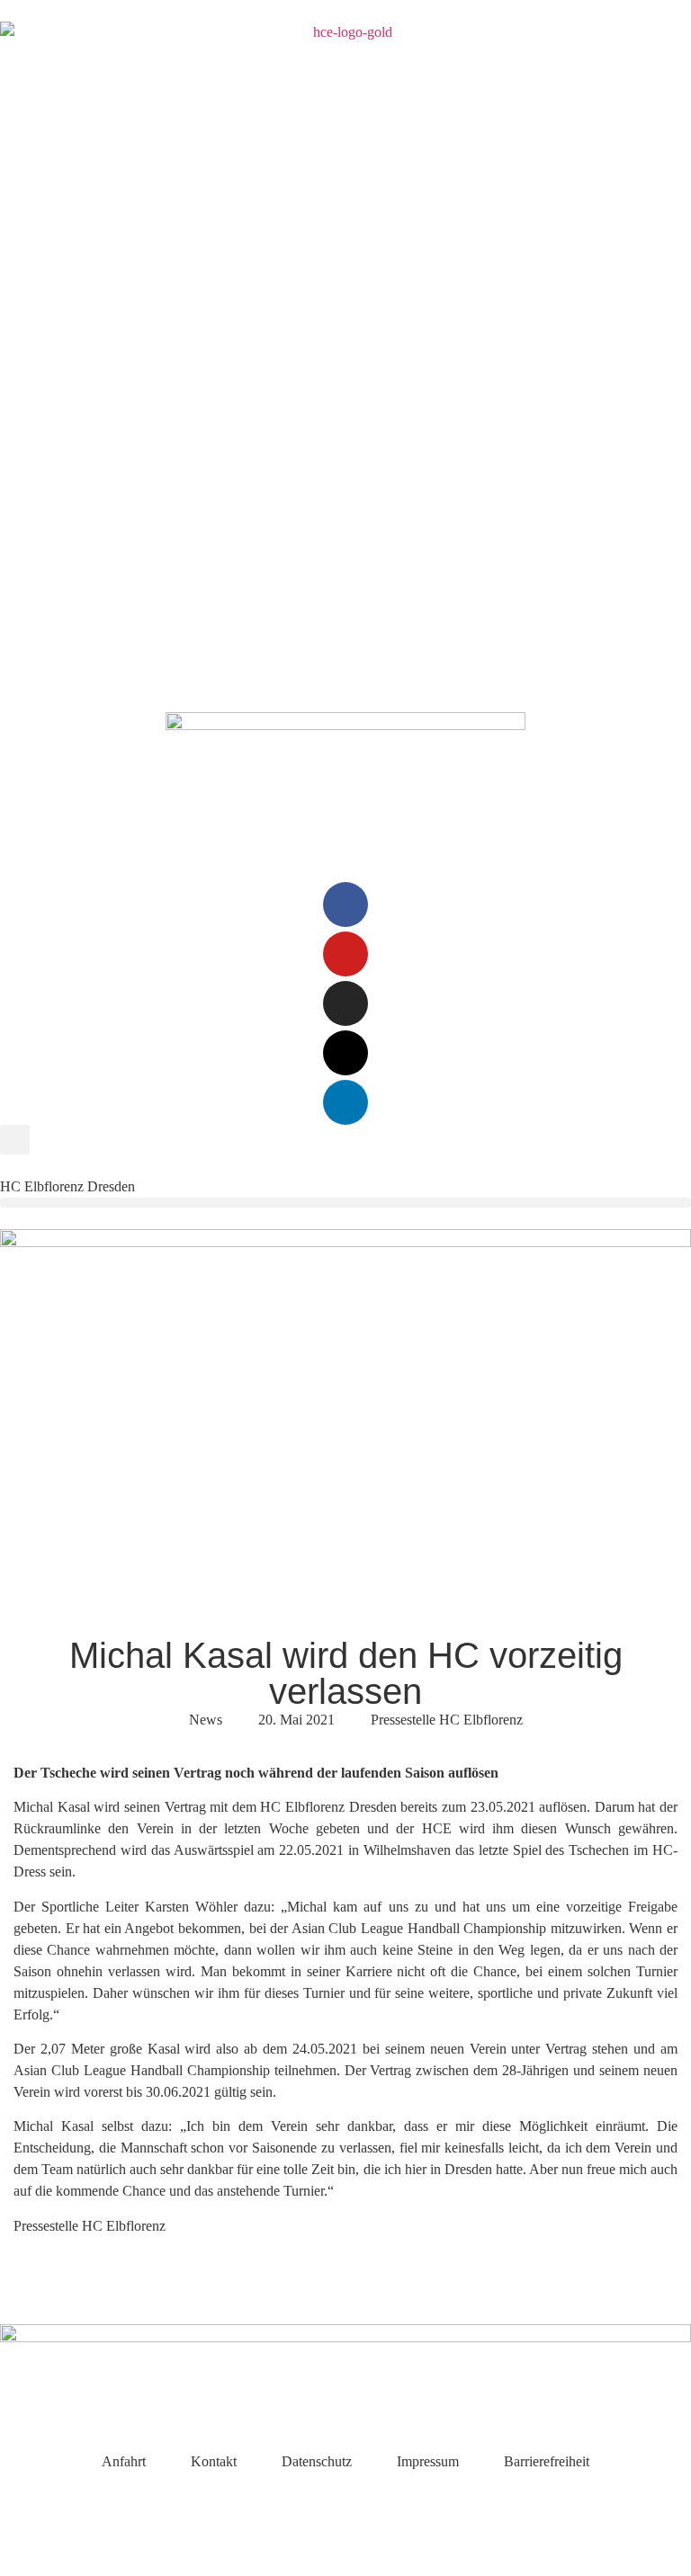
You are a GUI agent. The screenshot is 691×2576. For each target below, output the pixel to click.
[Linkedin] (345, 1102)
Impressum (428, 2461)
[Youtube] (345, 954)
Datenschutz (317, 2461)
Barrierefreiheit (547, 2461)
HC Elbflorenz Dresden (67, 1186)
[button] (15, 1140)
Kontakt (214, 2461)
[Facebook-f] (345, 905)
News (206, 1720)
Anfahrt (124, 2461)
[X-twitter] (345, 1053)
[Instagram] (345, 1003)
